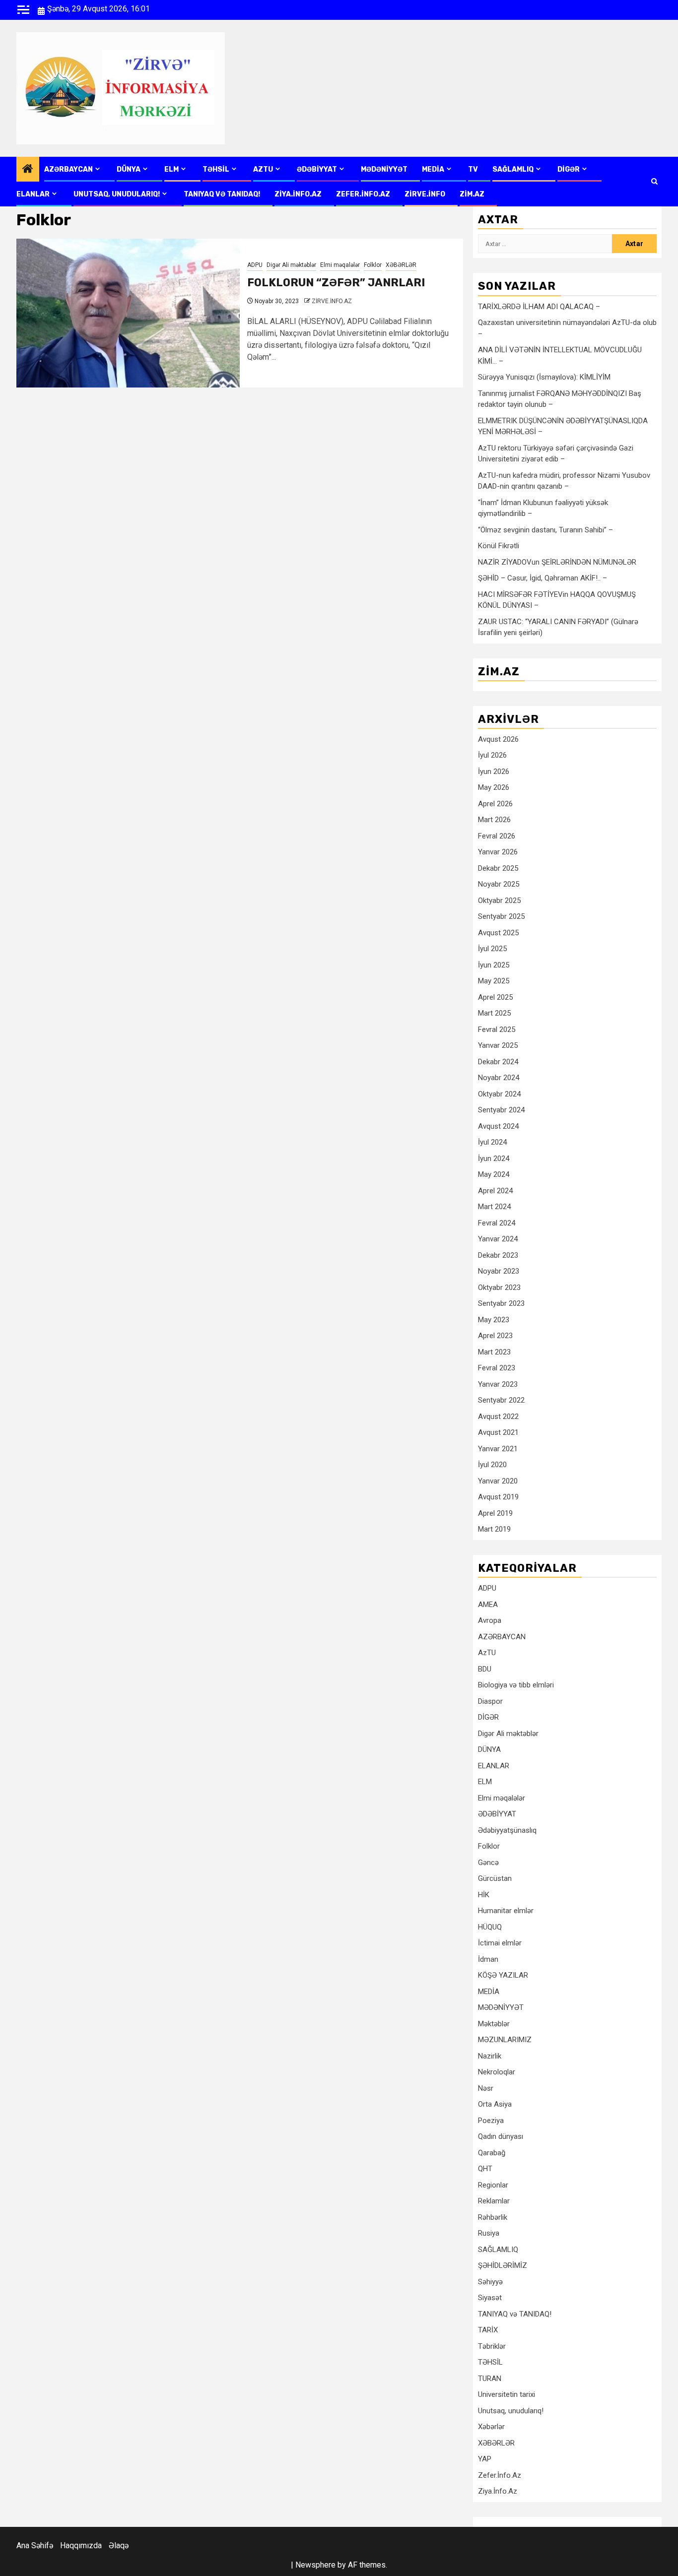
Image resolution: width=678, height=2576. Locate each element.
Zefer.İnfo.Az (363, 194)
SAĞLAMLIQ (513, 169)
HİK (484, 1895)
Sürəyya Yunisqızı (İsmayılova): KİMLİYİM (544, 377)
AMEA (488, 1605)
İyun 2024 (494, 1159)
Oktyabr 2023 (499, 1288)
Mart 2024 (494, 1207)
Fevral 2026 (497, 836)
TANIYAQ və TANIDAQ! (222, 194)
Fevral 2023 (497, 1368)
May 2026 (494, 787)
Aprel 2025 (495, 997)
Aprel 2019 (495, 1513)
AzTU (263, 169)
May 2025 (494, 981)
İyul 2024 (492, 1142)
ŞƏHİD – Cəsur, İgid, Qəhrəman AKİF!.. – (542, 578)
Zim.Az (472, 194)
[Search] (654, 182)
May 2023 (494, 1320)
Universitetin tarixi (507, 2394)
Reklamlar (494, 2201)
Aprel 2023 (495, 1336)
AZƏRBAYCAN (68, 169)
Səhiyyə (490, 2282)
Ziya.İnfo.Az (298, 194)
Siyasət (490, 2298)
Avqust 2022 (498, 1417)
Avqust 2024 (498, 1126)
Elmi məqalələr (340, 265)
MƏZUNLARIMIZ (505, 2040)
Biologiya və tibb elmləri (516, 1685)
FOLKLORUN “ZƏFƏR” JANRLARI (336, 283)
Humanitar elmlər (506, 1911)
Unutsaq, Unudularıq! (117, 194)
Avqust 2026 (498, 739)
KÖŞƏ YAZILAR (503, 1975)
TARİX (488, 2330)
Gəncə (488, 1863)
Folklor (373, 265)
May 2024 (494, 1174)
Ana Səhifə (35, 2545)
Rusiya (489, 2233)
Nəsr (486, 2088)
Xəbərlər (491, 2427)
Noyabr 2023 (499, 1271)
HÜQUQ (490, 1927)
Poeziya (491, 2121)
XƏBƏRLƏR (401, 265)
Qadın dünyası (501, 2136)
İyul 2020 (492, 1465)
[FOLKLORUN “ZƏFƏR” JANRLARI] (128, 313)
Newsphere (315, 2565)
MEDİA (433, 169)
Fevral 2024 (497, 1223)
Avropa (490, 1620)
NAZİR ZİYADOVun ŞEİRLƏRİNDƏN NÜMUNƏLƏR (557, 562)
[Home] (28, 170)
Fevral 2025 (497, 1030)
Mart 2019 (494, 1529)
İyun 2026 (494, 772)
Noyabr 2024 (499, 1078)
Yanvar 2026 (498, 852)
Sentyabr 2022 (501, 1400)
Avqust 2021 (498, 1432)
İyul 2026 (492, 755)
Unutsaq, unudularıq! (511, 2411)
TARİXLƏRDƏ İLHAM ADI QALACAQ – (539, 307)
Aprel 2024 (495, 1191)
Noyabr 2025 (499, 884)
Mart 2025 (494, 1013)
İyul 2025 (492, 949)
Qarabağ (492, 2153)
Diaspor (490, 1701)
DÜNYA (129, 169)
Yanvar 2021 (498, 1449)
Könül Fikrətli (499, 546)
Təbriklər (492, 2346)
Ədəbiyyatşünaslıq (507, 1830)
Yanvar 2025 (498, 1045)
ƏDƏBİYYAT (317, 169)
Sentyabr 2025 (501, 916)
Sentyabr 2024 (501, 1110)
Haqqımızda (81, 2545)
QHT (485, 2169)
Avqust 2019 (498, 1497)
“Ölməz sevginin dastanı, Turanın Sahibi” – (545, 530)
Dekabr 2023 (498, 1255)
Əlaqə (119, 2545)
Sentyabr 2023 (501, 1303)
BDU (485, 1669)
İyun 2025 (494, 965)
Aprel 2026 (495, 804)
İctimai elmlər (500, 1943)
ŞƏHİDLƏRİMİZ (503, 2265)
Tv (473, 169)
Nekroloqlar (497, 2072)
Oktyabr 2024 (499, 1094)
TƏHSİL (216, 169)
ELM (171, 169)
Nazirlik (490, 2056)
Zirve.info (425, 194)
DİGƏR (569, 169)
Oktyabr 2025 (499, 901)
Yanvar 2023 (498, 1384)
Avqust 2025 (498, 933)
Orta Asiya (495, 2104)
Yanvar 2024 (498, 1239)
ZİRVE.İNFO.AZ (332, 301)
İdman (488, 1959)
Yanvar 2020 (498, 1481)
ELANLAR (33, 194)
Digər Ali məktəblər (291, 265)
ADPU (255, 265)
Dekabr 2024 (498, 1062)
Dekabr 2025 (498, 868)
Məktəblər (494, 2024)
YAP (485, 2459)
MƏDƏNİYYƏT (384, 169)
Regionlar (493, 2185)
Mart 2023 (494, 1352)
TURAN (490, 2379)
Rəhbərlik (493, 2217)
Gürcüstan (495, 1878)
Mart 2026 (494, 820)
